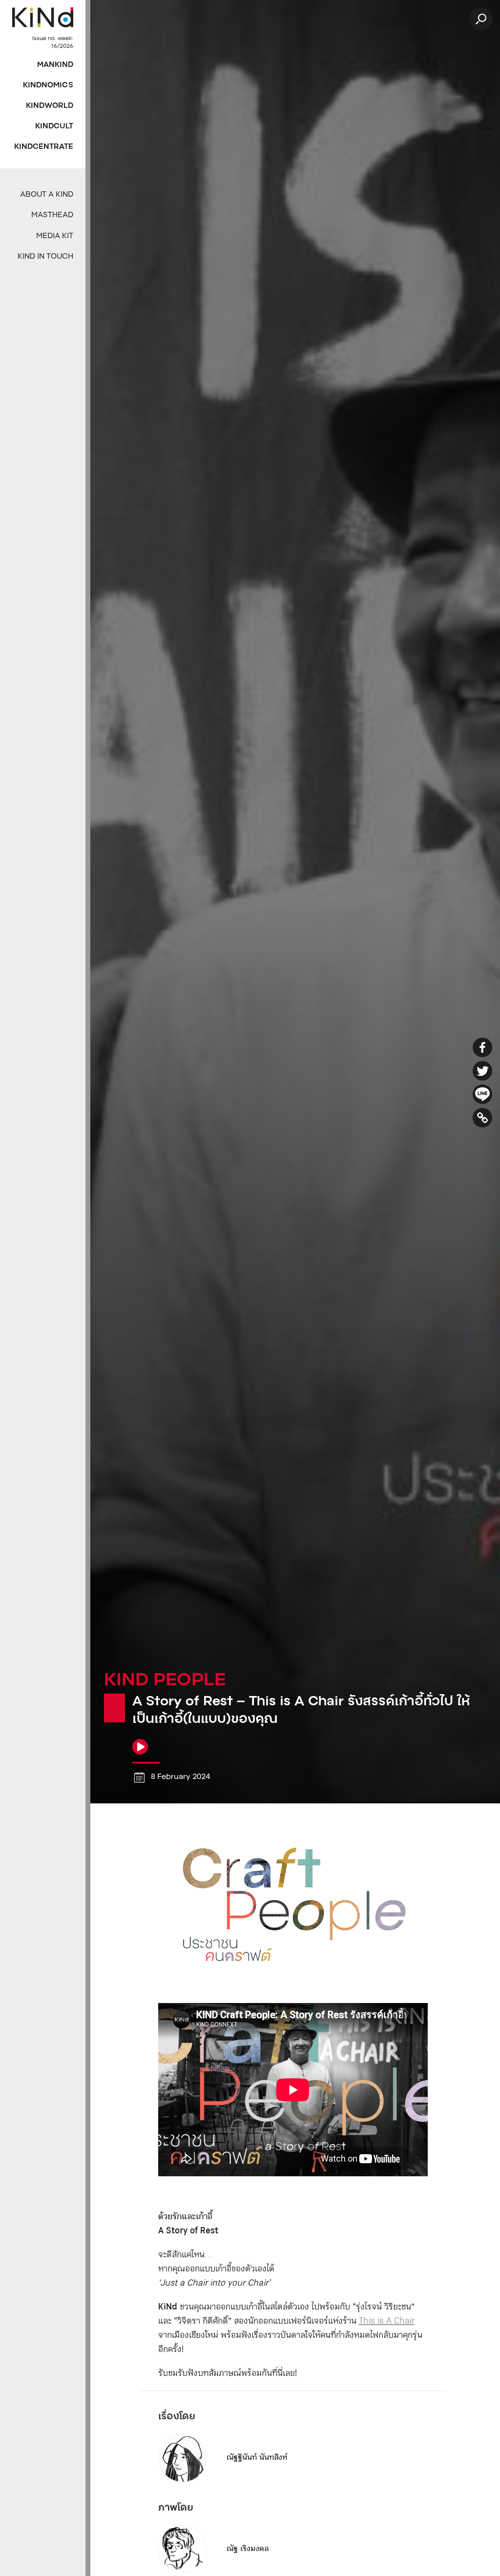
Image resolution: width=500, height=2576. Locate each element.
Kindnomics (48, 86)
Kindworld (50, 106)
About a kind (47, 195)
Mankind (55, 65)
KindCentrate (44, 147)
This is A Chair (387, 2321)
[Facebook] (482, 1047)
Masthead (52, 215)
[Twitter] (482, 1071)
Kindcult (54, 127)
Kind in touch (45, 257)
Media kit (55, 236)
